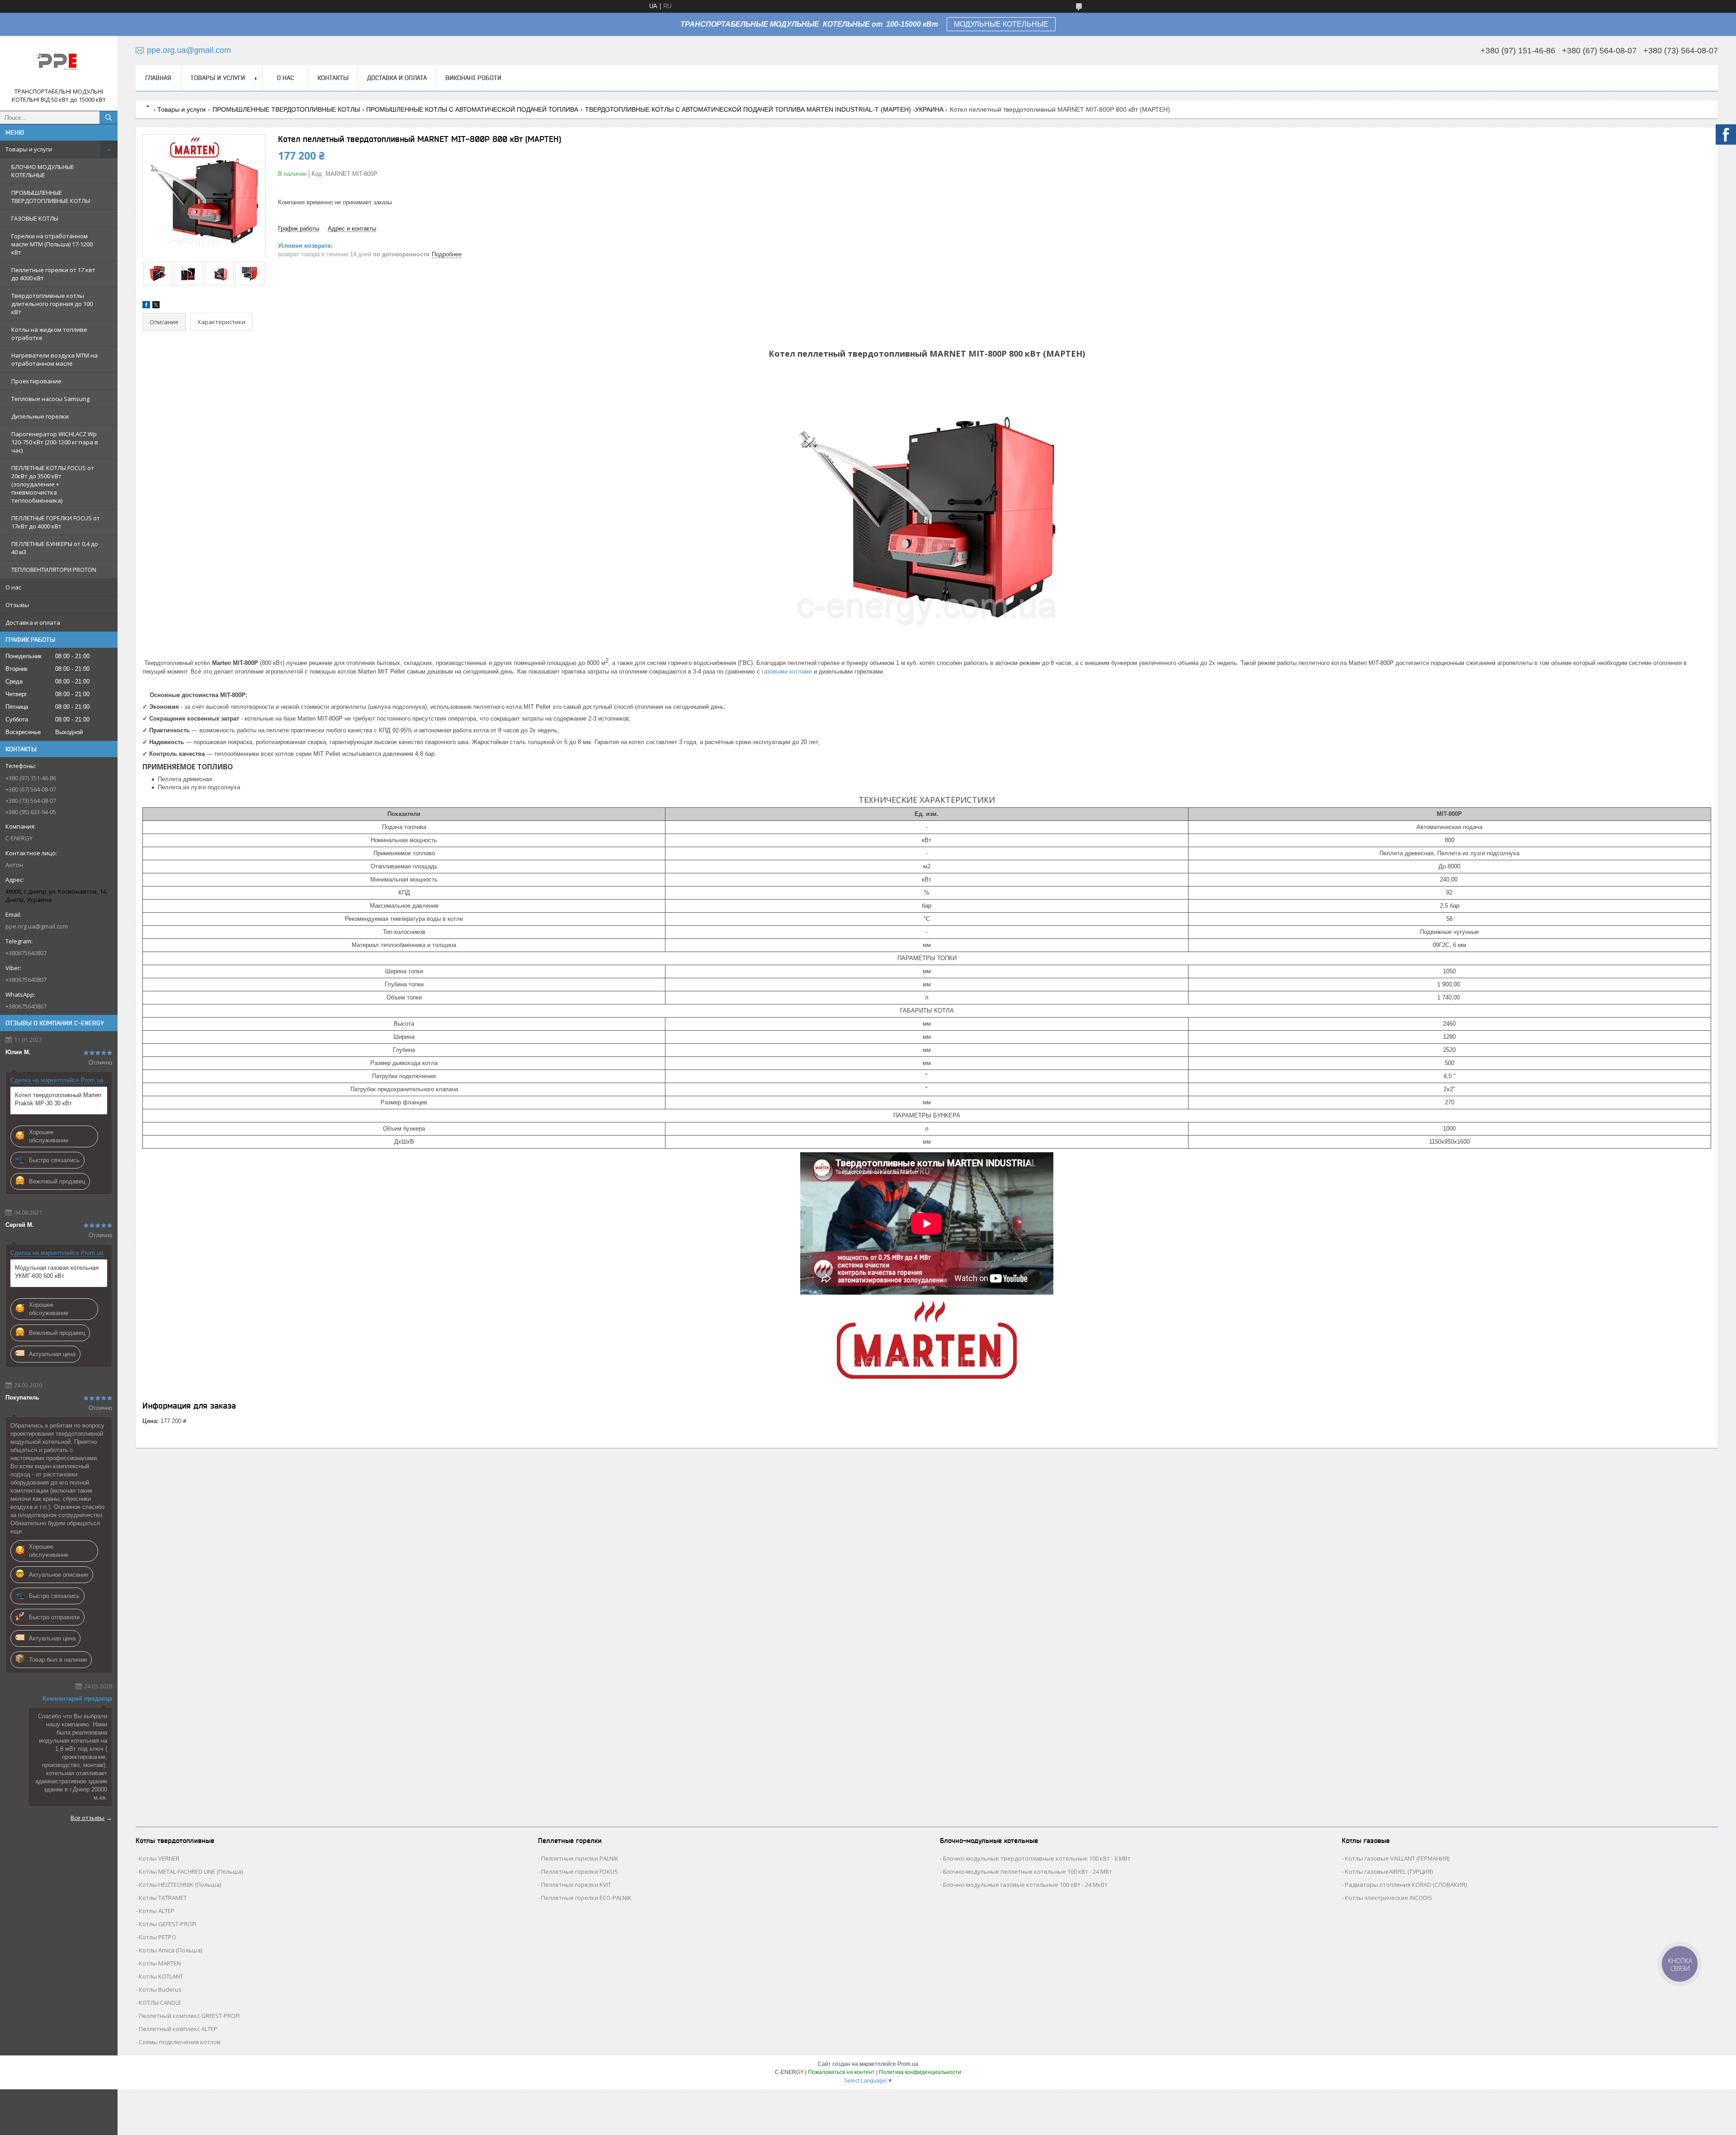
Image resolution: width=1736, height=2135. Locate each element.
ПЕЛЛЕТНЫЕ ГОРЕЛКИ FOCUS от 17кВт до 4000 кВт (56, 522)
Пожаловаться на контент (841, 2072)
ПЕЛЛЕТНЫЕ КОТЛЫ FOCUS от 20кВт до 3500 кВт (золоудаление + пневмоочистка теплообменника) (53, 484)
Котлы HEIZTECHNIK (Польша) (180, 1885)
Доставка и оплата (33, 622)
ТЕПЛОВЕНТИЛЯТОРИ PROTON (54, 570)
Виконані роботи (473, 78)
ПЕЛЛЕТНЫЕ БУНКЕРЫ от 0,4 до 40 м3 (55, 548)
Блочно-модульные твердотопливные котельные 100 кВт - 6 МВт (1037, 1858)
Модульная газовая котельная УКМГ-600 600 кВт (57, 1272)
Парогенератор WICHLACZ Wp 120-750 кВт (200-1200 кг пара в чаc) (55, 442)
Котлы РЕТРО (158, 1937)
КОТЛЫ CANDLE (160, 2003)
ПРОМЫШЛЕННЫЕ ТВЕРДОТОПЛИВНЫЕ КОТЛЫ (51, 197)
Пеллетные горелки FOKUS (580, 1871)
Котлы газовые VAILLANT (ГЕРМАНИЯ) (1397, 1858)
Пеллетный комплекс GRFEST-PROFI (189, 2016)
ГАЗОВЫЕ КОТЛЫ (35, 218)
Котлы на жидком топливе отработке (49, 334)
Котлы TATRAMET (163, 1898)
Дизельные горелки (40, 416)
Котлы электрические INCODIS (1389, 1898)
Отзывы (17, 605)
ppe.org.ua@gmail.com (37, 926)
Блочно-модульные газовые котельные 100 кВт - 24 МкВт (1025, 1885)
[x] (156, 306)
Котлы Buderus (160, 1989)
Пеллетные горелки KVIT (576, 1885)
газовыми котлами (787, 672)
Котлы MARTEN (160, 1963)
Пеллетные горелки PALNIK (580, 1858)
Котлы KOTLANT (161, 1976)
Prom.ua (908, 2064)
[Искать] (108, 118)
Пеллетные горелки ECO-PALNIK (586, 1898)
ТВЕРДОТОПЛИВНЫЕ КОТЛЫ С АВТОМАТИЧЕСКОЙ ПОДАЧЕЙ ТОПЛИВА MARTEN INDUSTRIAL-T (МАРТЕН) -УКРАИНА (764, 109)
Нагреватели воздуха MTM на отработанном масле (54, 359)
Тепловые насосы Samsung (50, 399)
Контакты (333, 78)
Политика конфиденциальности (920, 2072)
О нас (13, 587)
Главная (158, 78)
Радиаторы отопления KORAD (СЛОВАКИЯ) (1406, 1885)
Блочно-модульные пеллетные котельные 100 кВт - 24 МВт (1028, 1871)
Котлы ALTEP (157, 1911)
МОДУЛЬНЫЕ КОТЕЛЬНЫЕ (1001, 24)
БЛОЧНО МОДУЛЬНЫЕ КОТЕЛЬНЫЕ (43, 171)
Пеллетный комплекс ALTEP (178, 2029)
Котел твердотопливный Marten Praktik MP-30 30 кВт (58, 1099)
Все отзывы (87, 1818)
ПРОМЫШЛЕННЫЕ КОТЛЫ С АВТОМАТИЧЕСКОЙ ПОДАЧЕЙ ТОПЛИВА (472, 109)
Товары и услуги (29, 149)
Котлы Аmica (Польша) (170, 1950)
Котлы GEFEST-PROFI (167, 1924)
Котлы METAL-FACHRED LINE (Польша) (191, 1871)
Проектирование (36, 381)
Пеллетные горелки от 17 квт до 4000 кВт (53, 274)
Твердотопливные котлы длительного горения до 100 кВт (52, 304)
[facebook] (146, 306)
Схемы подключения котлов (180, 2042)
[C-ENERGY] (59, 65)
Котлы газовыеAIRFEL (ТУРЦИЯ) (1389, 1871)
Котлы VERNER (159, 1858)
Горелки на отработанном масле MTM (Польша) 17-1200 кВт (52, 244)
